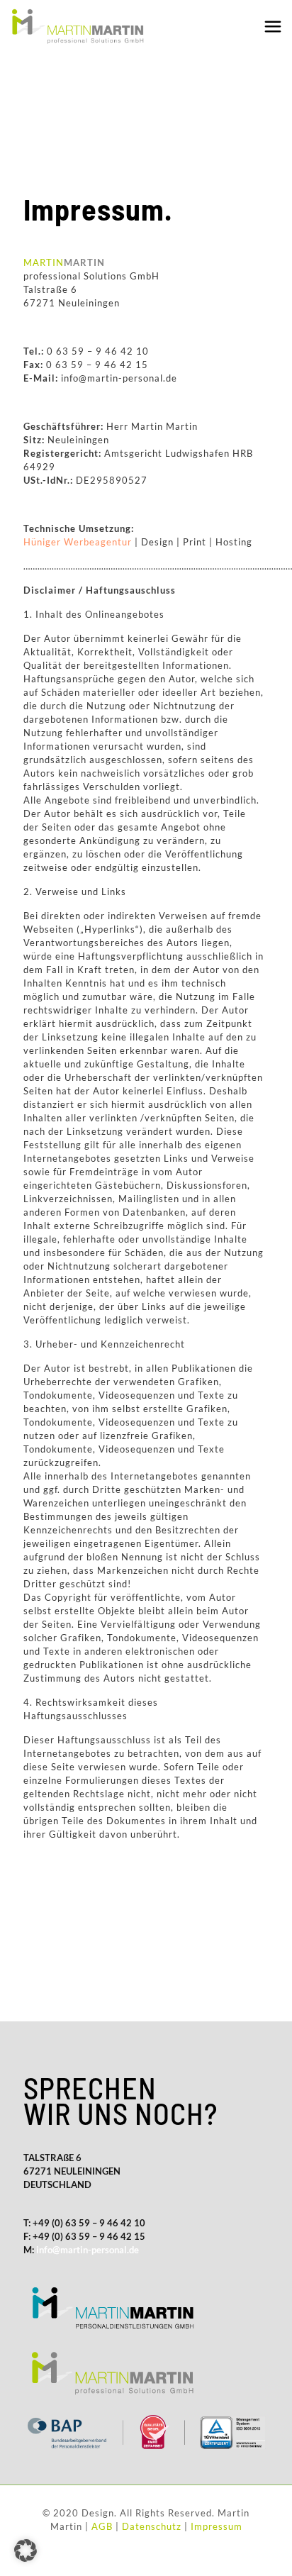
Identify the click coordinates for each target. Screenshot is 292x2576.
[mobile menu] (273, 26)
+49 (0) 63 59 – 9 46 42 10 (88, 2223)
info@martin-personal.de (88, 2250)
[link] (112, 2307)
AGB (102, 2526)
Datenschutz (152, 2526)
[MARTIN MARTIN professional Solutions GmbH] (77, 25)
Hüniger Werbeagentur (78, 542)
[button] (26, 2550)
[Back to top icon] (263, 2557)
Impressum (217, 2526)
